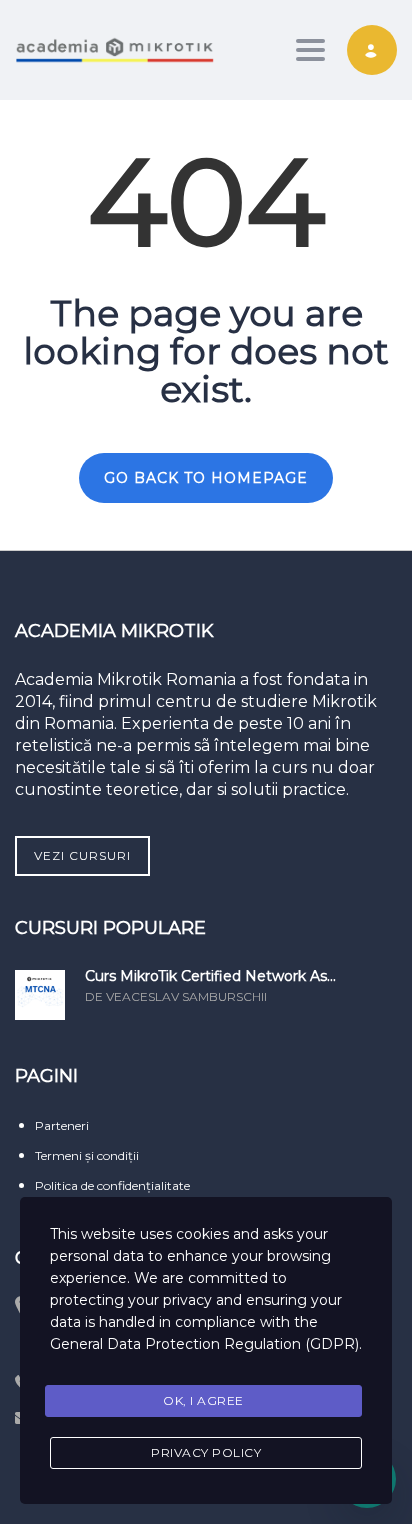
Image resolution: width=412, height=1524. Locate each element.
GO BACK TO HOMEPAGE (206, 478)
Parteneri (62, 1125)
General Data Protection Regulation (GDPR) (204, 1344)
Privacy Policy (206, 1452)
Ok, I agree (203, 1400)
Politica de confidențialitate (112, 1185)
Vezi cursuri (82, 855)
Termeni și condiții (87, 1155)
